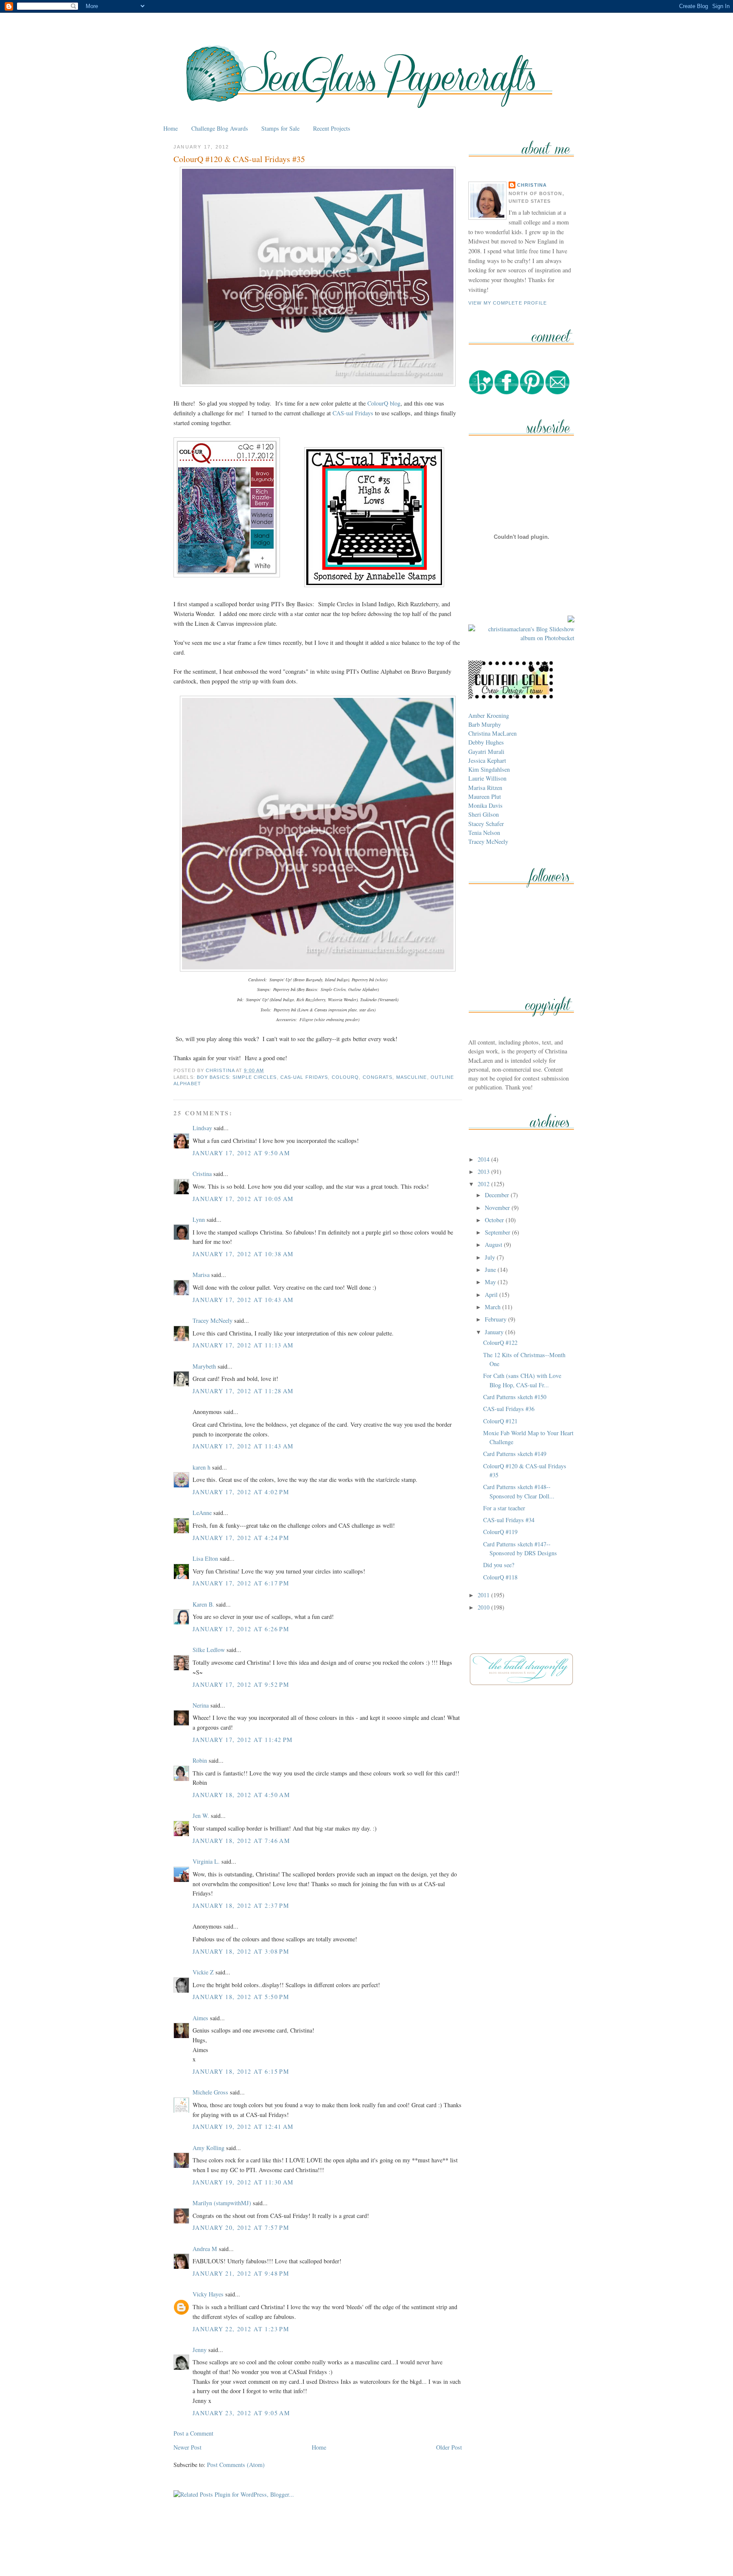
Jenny (200, 2350)
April (492, 1295)
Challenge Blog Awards (220, 128)
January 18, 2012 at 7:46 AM (241, 1841)
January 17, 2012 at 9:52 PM (241, 1684)
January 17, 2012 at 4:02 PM (241, 1492)
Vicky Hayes (208, 2294)
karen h (201, 1467)
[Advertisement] (366, 2550)
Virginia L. (206, 1861)
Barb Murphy (485, 724)
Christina (532, 185)
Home (171, 128)
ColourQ (346, 1077)
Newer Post (187, 2447)
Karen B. (203, 1604)
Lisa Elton (205, 1558)
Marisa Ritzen (485, 788)
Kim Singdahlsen (489, 769)
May (491, 1282)
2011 (484, 1595)
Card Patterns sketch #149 (515, 1454)
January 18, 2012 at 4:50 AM (241, 1795)
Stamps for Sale (280, 128)
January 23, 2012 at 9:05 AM (241, 2413)
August (494, 1245)
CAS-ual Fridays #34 (509, 1520)
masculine (412, 1077)
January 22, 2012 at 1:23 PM (241, 2329)
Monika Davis (485, 805)
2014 (484, 1159)
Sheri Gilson (484, 814)
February (497, 1319)
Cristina (202, 1174)
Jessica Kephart (487, 760)
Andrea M (205, 2249)
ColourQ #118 (500, 1577)
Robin (200, 1760)
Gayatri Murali (486, 752)
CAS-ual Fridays (353, 413)
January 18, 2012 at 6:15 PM (241, 2071)
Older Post (449, 2447)
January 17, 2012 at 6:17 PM (241, 1583)
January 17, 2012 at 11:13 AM (243, 1345)
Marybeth (204, 1366)
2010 (484, 1607)
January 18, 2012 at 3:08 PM (241, 1951)
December (498, 1195)
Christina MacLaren (492, 733)
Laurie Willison (487, 778)
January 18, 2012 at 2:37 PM (241, 1905)
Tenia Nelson (484, 833)
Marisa (201, 1275)
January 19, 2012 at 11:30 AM (243, 2182)
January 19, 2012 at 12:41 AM (243, 2127)
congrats (378, 1077)
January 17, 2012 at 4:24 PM (241, 1538)
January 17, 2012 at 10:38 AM (243, 1254)
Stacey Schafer (486, 824)
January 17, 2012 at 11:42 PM (243, 1740)
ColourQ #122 (500, 1343)
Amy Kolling (208, 2148)
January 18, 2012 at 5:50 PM (241, 1997)
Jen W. (201, 1816)
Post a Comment (193, 2433)
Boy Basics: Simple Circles (237, 1077)
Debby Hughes (486, 742)
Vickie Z (203, 1972)
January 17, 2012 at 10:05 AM (243, 1199)
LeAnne (202, 1513)
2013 (484, 1172)
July (491, 1257)
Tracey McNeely (213, 1320)
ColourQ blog (384, 403)
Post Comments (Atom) (236, 2465)
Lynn (199, 1219)
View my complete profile (508, 303)
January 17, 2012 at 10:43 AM (243, 1300)
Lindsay (202, 1128)
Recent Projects (332, 128)
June (491, 1270)
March (494, 1307)
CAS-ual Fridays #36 (509, 1409)
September (498, 1232)
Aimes (200, 2018)
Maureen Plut (485, 797)
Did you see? (499, 1565)
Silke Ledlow (209, 1650)
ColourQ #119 (500, 1532)
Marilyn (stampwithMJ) (222, 2203)
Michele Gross (210, 2092)
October (495, 1220)
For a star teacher (504, 1508)
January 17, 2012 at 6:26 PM (241, 1629)
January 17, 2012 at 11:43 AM (243, 1446)
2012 (484, 1184)
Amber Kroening (489, 715)
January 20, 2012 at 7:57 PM (241, 2227)
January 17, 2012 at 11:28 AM (243, 1391)
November (498, 1208)
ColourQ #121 (500, 1421)
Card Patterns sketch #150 (515, 1397)
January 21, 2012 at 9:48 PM (241, 2273)
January (495, 1332)
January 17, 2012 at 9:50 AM (241, 1153)
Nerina (201, 1705)
